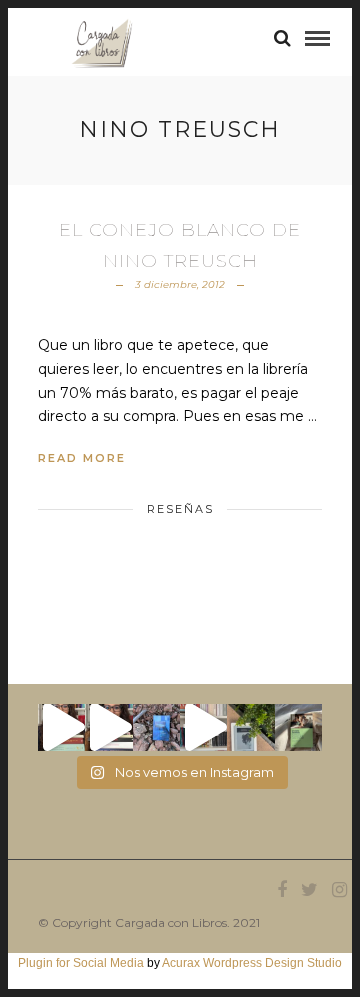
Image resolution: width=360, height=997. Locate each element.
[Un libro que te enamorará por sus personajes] (203, 727)
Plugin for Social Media (81, 963)
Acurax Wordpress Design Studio (252, 963)
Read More (82, 458)
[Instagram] (339, 890)
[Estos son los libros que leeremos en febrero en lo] (61, 727)
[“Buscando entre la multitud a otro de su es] (156, 727)
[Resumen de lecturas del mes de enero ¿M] (108, 727)
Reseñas (180, 509)
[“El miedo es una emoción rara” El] (298, 727)
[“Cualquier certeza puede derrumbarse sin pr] (250, 727)
